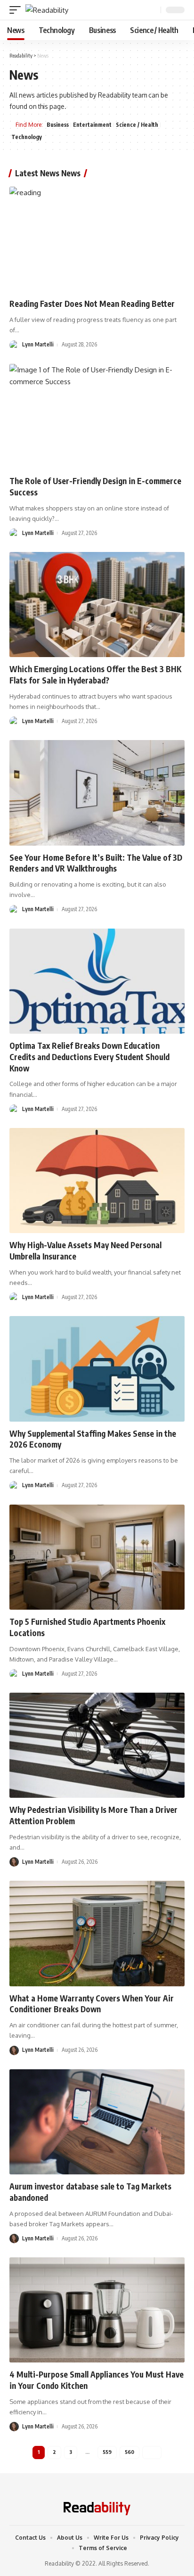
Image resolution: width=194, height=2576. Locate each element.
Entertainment (92, 125)
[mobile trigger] (17, 10)
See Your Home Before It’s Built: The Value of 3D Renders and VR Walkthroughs (96, 863)
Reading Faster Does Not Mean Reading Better (92, 304)
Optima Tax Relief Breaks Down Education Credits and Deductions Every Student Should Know (89, 1057)
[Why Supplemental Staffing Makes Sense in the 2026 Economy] (97, 1369)
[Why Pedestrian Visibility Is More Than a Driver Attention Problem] (97, 1745)
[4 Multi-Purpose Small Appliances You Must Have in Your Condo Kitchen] (97, 2310)
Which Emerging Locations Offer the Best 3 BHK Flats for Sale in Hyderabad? (95, 675)
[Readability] (47, 10)
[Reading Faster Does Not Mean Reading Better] (97, 239)
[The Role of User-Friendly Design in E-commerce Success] (97, 416)
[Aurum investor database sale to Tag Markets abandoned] (97, 2122)
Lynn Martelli (38, 344)
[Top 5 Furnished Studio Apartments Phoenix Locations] (97, 1557)
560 (129, 2452)
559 (107, 2452)
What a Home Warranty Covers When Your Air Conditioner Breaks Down (92, 2004)
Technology (27, 137)
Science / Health (137, 125)
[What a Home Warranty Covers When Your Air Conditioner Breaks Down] (97, 1933)
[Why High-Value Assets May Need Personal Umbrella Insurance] (97, 1181)
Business (58, 125)
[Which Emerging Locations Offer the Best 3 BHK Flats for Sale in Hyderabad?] (97, 605)
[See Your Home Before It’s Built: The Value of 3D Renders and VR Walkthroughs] (97, 793)
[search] (153, 10)
